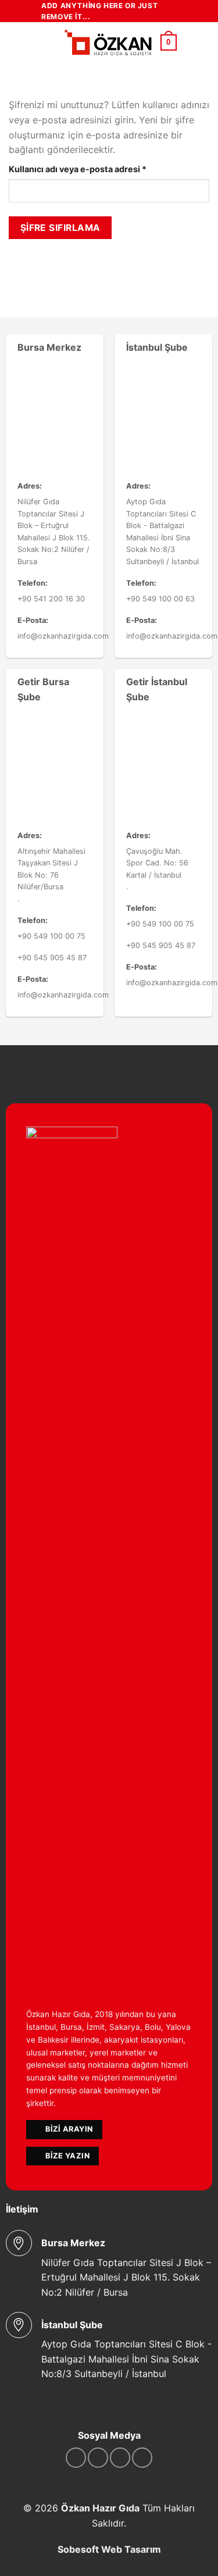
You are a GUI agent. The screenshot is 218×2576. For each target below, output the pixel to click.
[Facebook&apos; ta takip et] (76, 2458)
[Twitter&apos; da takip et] (120, 2458)
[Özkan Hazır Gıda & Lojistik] (108, 43)
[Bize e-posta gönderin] (142, 2458)
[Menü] (48, 43)
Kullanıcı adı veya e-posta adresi (92, 169)
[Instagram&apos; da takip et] (98, 2458)
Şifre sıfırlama (60, 228)
